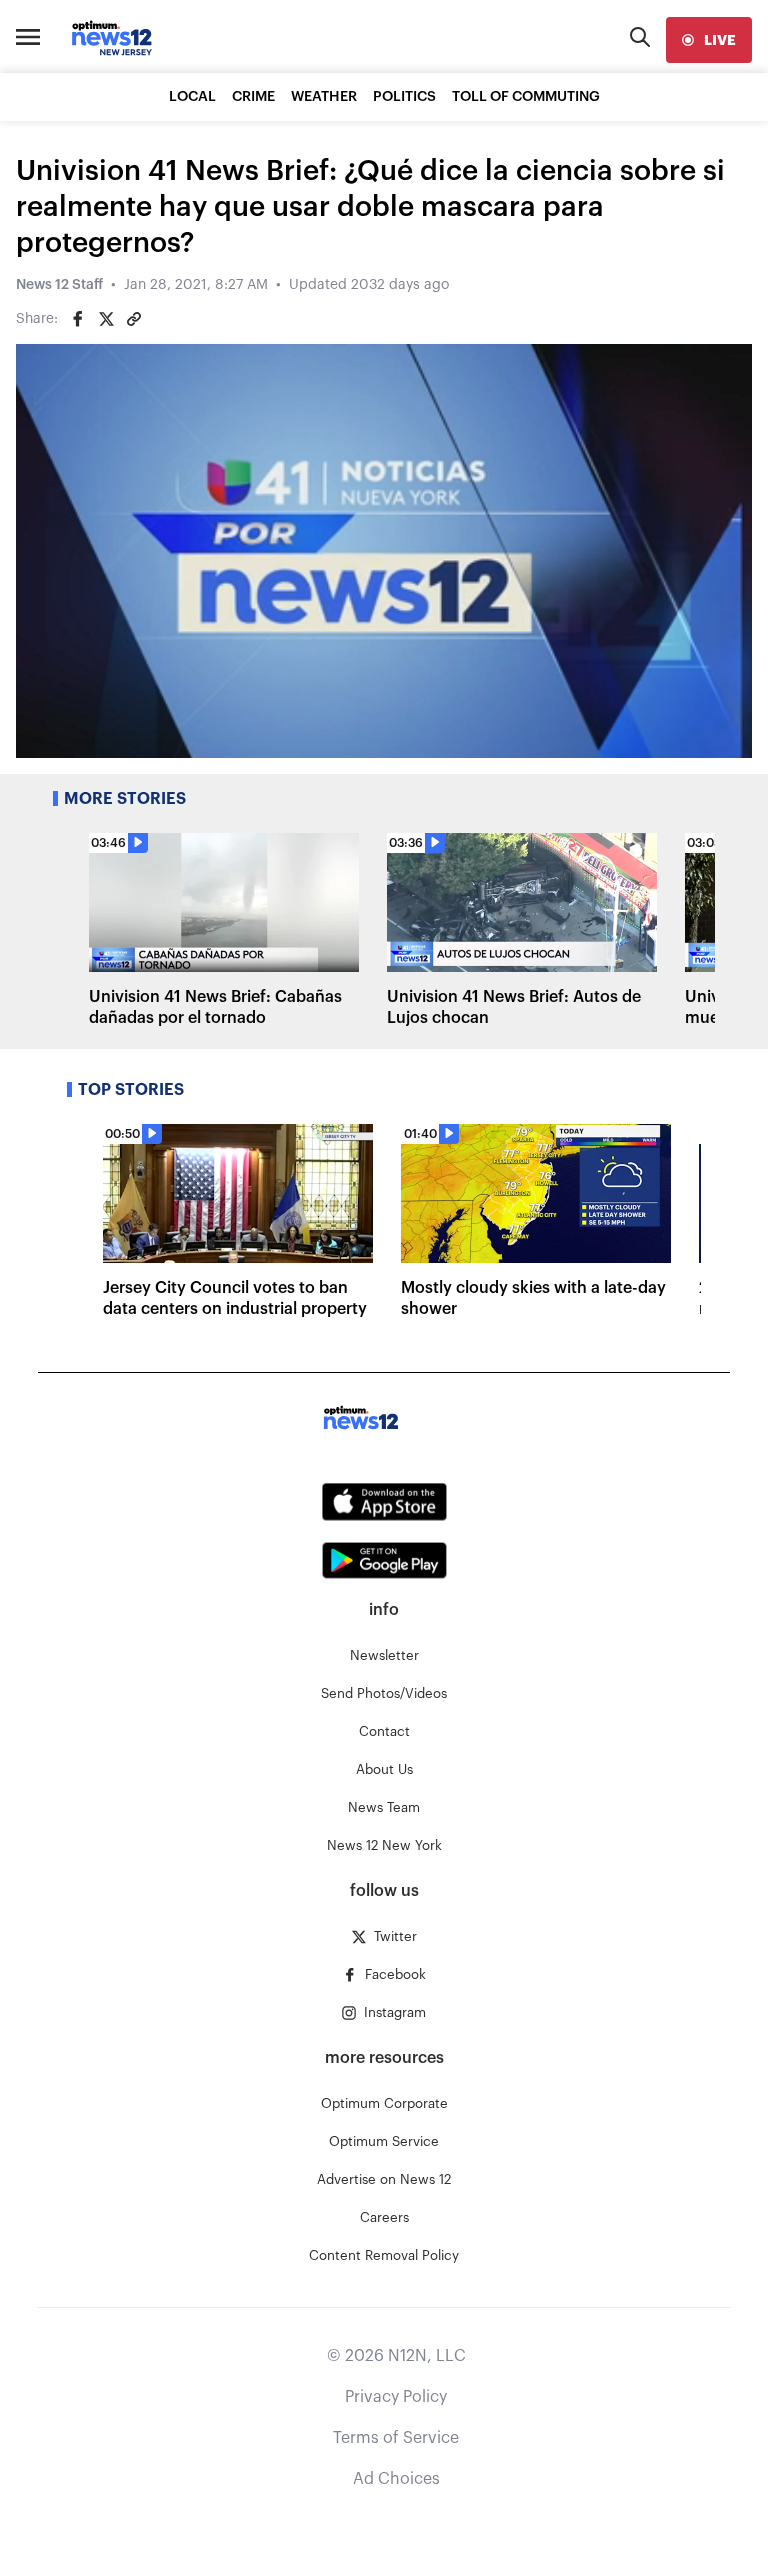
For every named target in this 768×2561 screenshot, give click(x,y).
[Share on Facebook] (78, 319)
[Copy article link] (134, 319)
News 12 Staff (59, 285)
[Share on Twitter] (106, 319)
